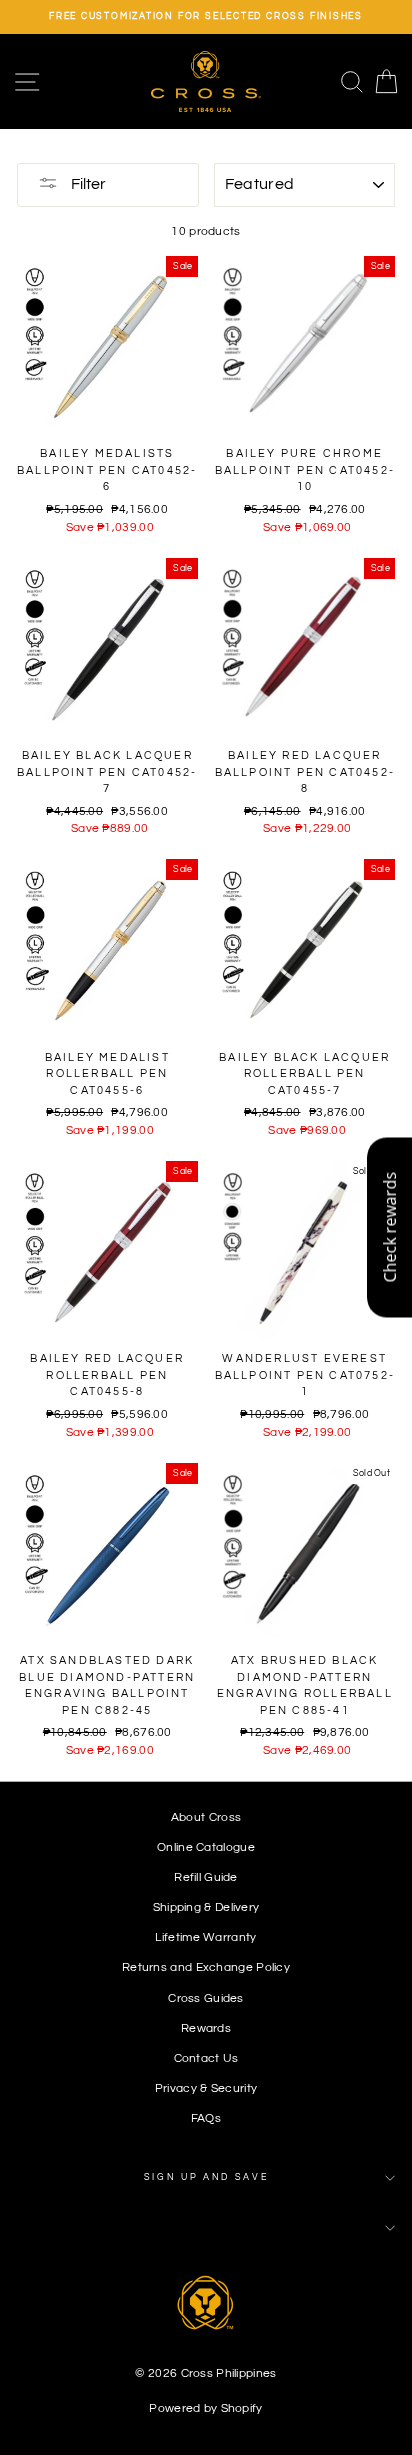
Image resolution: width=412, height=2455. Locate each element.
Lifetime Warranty (205, 1937)
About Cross (206, 1817)
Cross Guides (206, 1998)
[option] (206, 17)
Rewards (206, 2028)
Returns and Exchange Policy (206, 1967)
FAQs (206, 2118)
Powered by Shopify (205, 2408)
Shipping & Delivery (206, 1907)
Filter (87, 184)
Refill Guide (206, 1877)
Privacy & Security (206, 2088)
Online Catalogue (206, 1847)
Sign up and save (206, 2177)
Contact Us (206, 2058)
